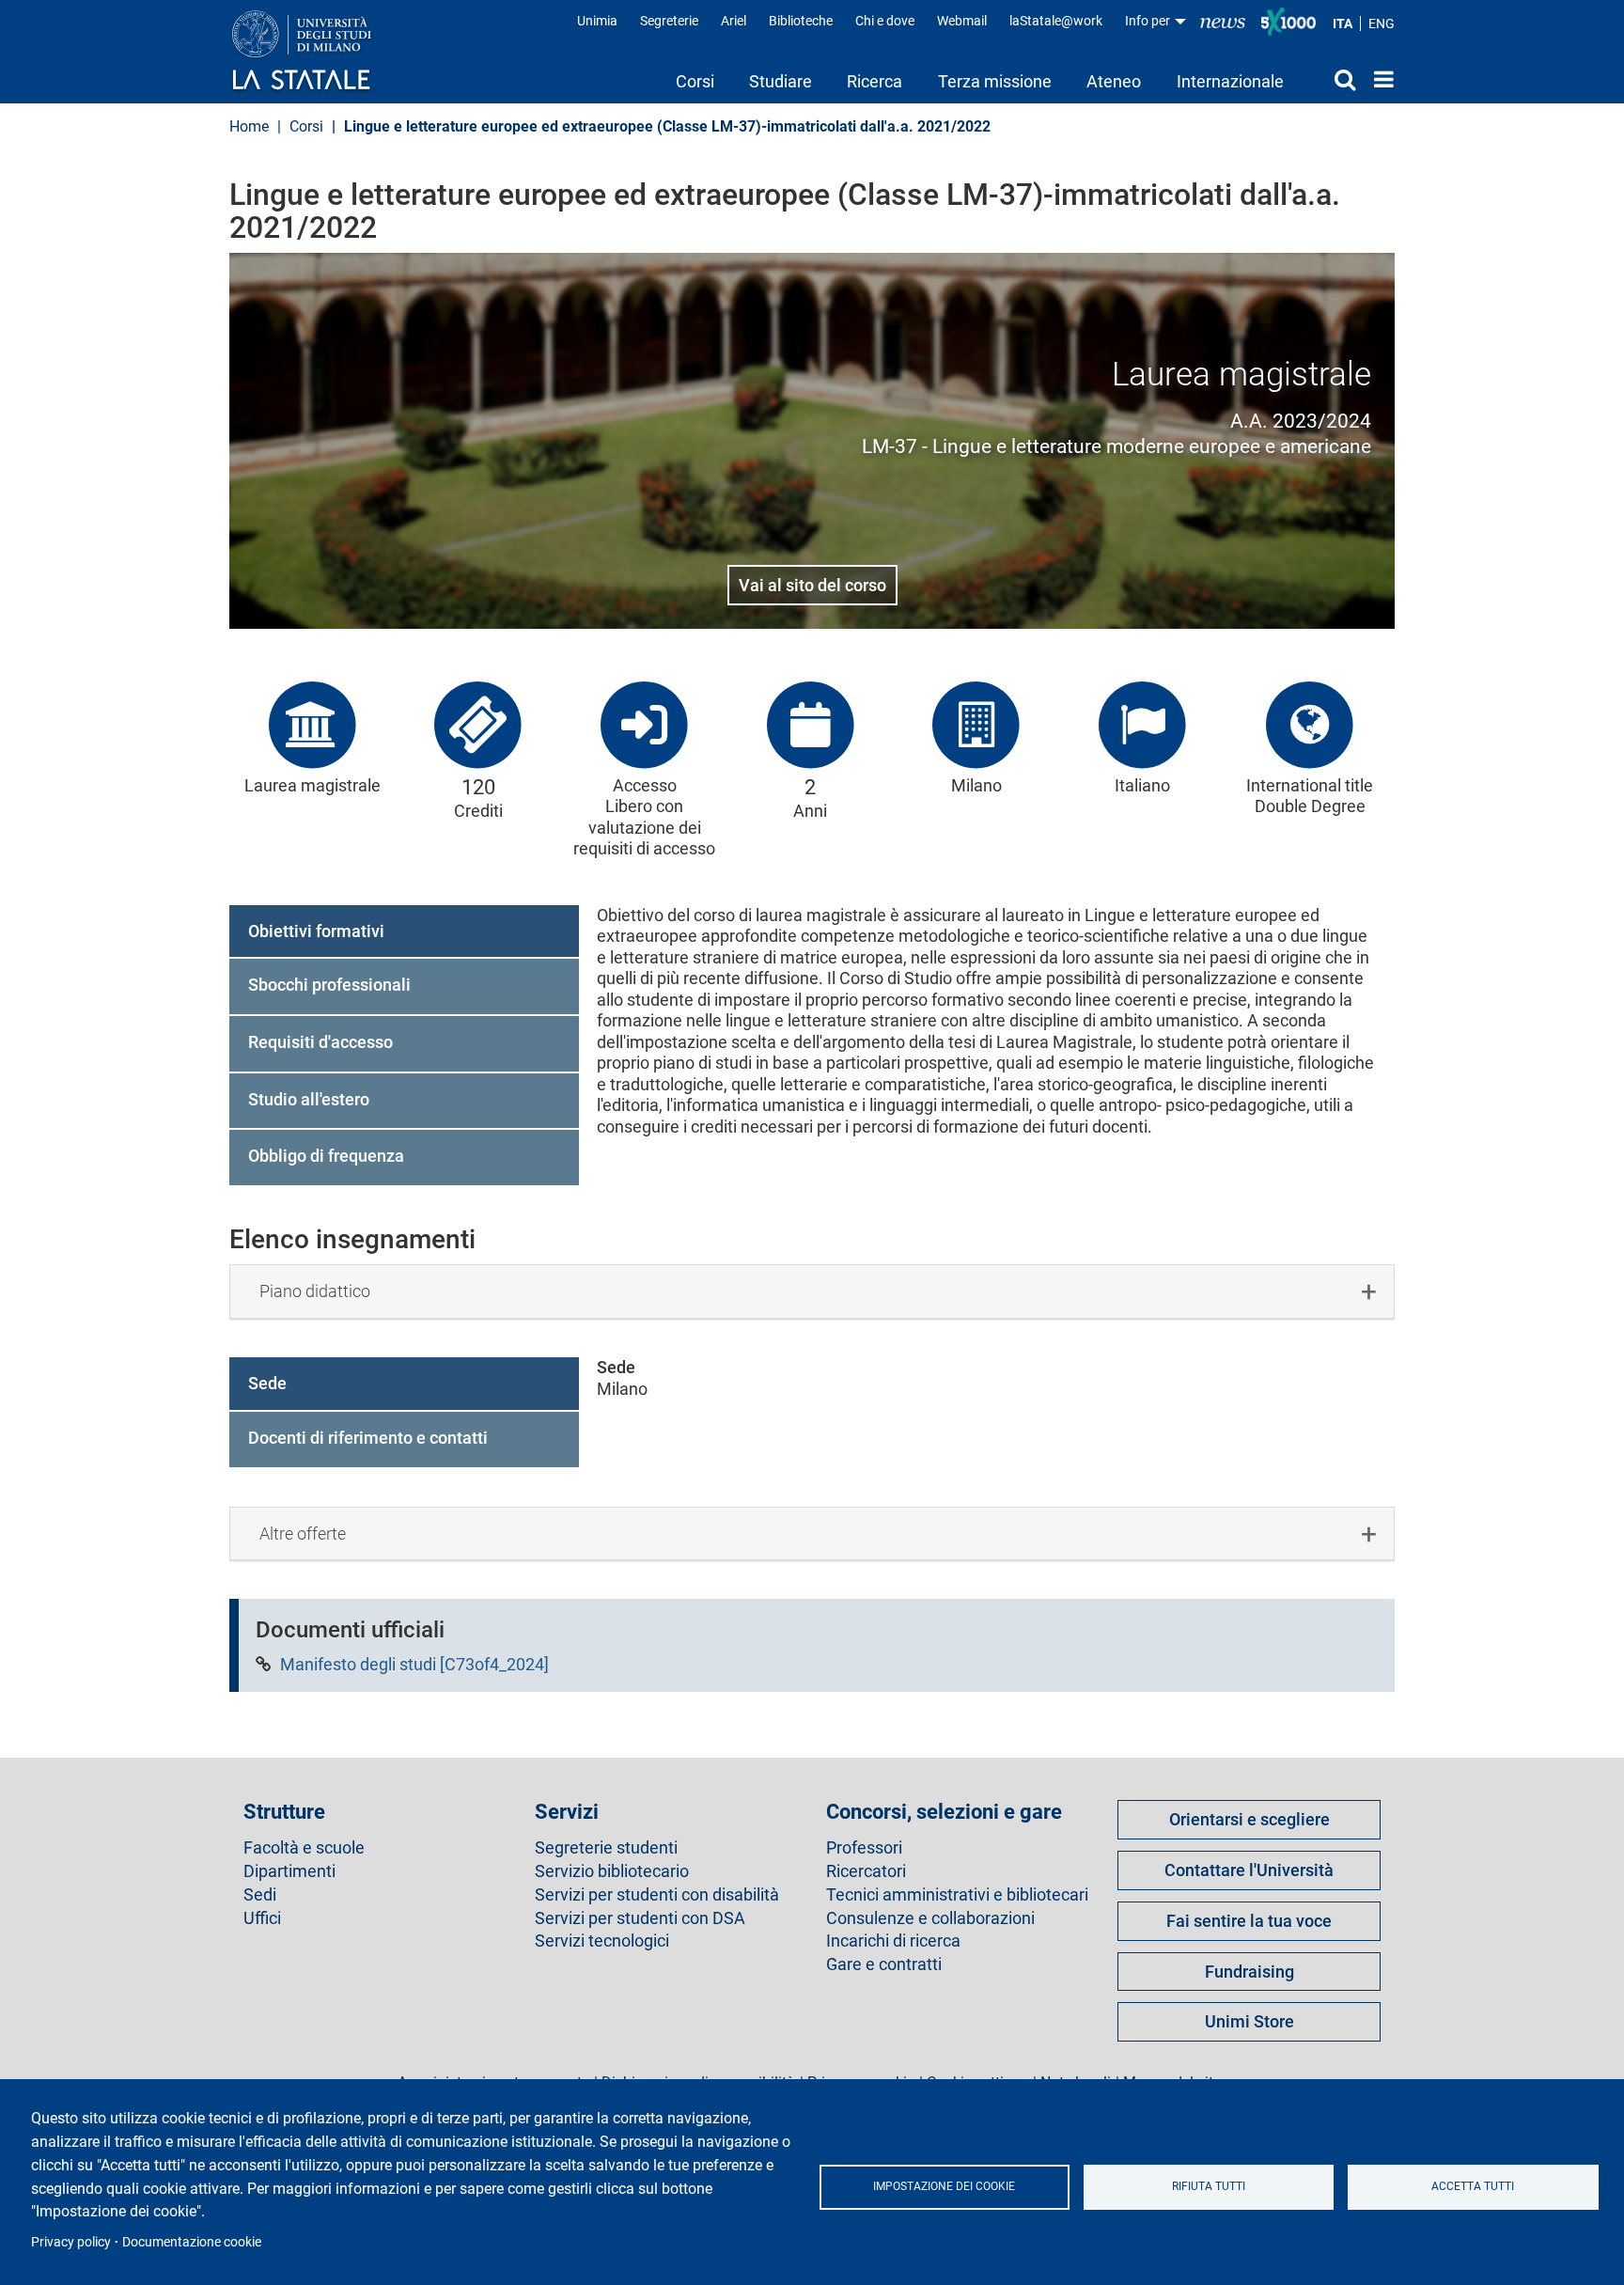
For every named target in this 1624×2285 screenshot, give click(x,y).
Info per (1149, 21)
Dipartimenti (289, 1871)
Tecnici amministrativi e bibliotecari (957, 1895)
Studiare (781, 81)
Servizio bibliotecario (612, 1871)
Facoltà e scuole (304, 1848)
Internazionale (1230, 81)
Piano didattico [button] (315, 1291)
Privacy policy (71, 2242)
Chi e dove (885, 21)
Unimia (597, 21)
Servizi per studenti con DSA (640, 1918)
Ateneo (1114, 81)
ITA (1343, 23)
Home (1379, 79)
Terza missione (995, 81)
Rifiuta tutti (1209, 2186)
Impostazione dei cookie (944, 2186)
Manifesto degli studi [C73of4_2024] (414, 1664)
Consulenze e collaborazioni (930, 1918)
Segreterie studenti (606, 1848)
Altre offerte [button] (303, 1534)
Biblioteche (801, 21)
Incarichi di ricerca (893, 1941)
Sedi (260, 1895)
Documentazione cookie (192, 2242)
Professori (864, 1848)
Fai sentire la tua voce (1249, 1921)
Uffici (262, 1918)
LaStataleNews (1223, 21)
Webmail (962, 21)
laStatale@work (1056, 21)
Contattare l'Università (1249, 1870)
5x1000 (1288, 22)
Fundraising (1249, 1972)
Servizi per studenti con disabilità (657, 1895)
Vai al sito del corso (812, 585)
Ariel (734, 21)
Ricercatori (866, 1871)
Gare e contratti (884, 1964)
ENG (1382, 23)
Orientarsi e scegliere (1249, 1819)
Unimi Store (1249, 2021)
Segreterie (669, 21)
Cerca (1328, 79)
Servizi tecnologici (602, 1941)
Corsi (695, 81)
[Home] (320, 52)
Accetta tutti (1473, 2186)
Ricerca (874, 81)
